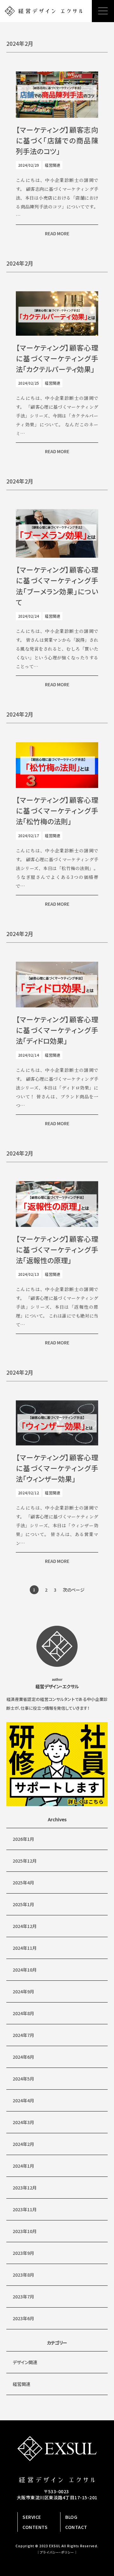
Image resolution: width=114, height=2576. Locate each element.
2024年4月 (23, 2100)
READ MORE (57, 233)
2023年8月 (23, 2275)
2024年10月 (25, 1970)
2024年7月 (23, 2035)
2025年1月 (23, 1904)
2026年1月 (23, 1839)
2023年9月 (23, 2253)
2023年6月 (23, 2318)
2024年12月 (25, 1926)
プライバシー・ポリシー (57, 2552)
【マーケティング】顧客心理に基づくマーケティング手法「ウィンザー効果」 (57, 1468)
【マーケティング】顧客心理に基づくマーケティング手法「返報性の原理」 (57, 1249)
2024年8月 (23, 2013)
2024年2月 (23, 2144)
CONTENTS (35, 2527)
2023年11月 (25, 2209)
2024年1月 (23, 2166)
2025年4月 (23, 1882)
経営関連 (22, 2384)
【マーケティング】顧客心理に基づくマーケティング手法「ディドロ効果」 (57, 1030)
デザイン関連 (25, 2362)
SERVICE (32, 2517)
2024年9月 (23, 1991)
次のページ (74, 1590)
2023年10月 (25, 2231)
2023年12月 (25, 2188)
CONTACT (76, 2527)
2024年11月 (25, 1948)
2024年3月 (23, 2122)
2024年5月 (23, 2079)
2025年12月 (25, 1861)
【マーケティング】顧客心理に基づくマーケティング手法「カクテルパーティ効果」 (57, 358)
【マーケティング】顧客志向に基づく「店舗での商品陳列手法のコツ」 (57, 140)
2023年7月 (23, 2297)
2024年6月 (23, 2057)
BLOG (71, 2517)
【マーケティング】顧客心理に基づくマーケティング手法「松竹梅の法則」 (57, 810)
